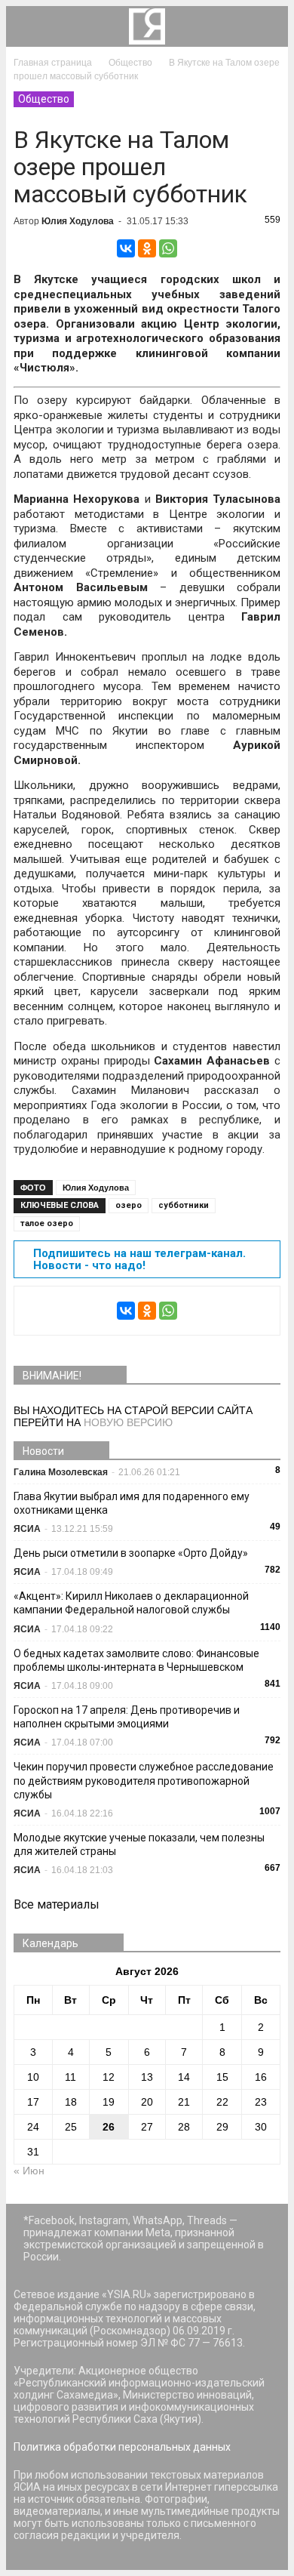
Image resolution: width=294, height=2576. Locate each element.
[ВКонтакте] (126, 248)
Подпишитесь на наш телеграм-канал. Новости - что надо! (139, 1259)
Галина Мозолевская (61, 1472)
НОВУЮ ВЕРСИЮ (128, 1422)
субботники (184, 1205)
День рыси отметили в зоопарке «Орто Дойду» (131, 1553)
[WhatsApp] (168, 248)
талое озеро (47, 1223)
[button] (267, 26)
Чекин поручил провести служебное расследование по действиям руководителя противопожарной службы (144, 1780)
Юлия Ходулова (78, 221)
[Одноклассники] (147, 248)
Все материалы (57, 1904)
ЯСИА (27, 1529)
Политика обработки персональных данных (122, 2447)
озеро (129, 1205)
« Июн (29, 2171)
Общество (44, 99)
